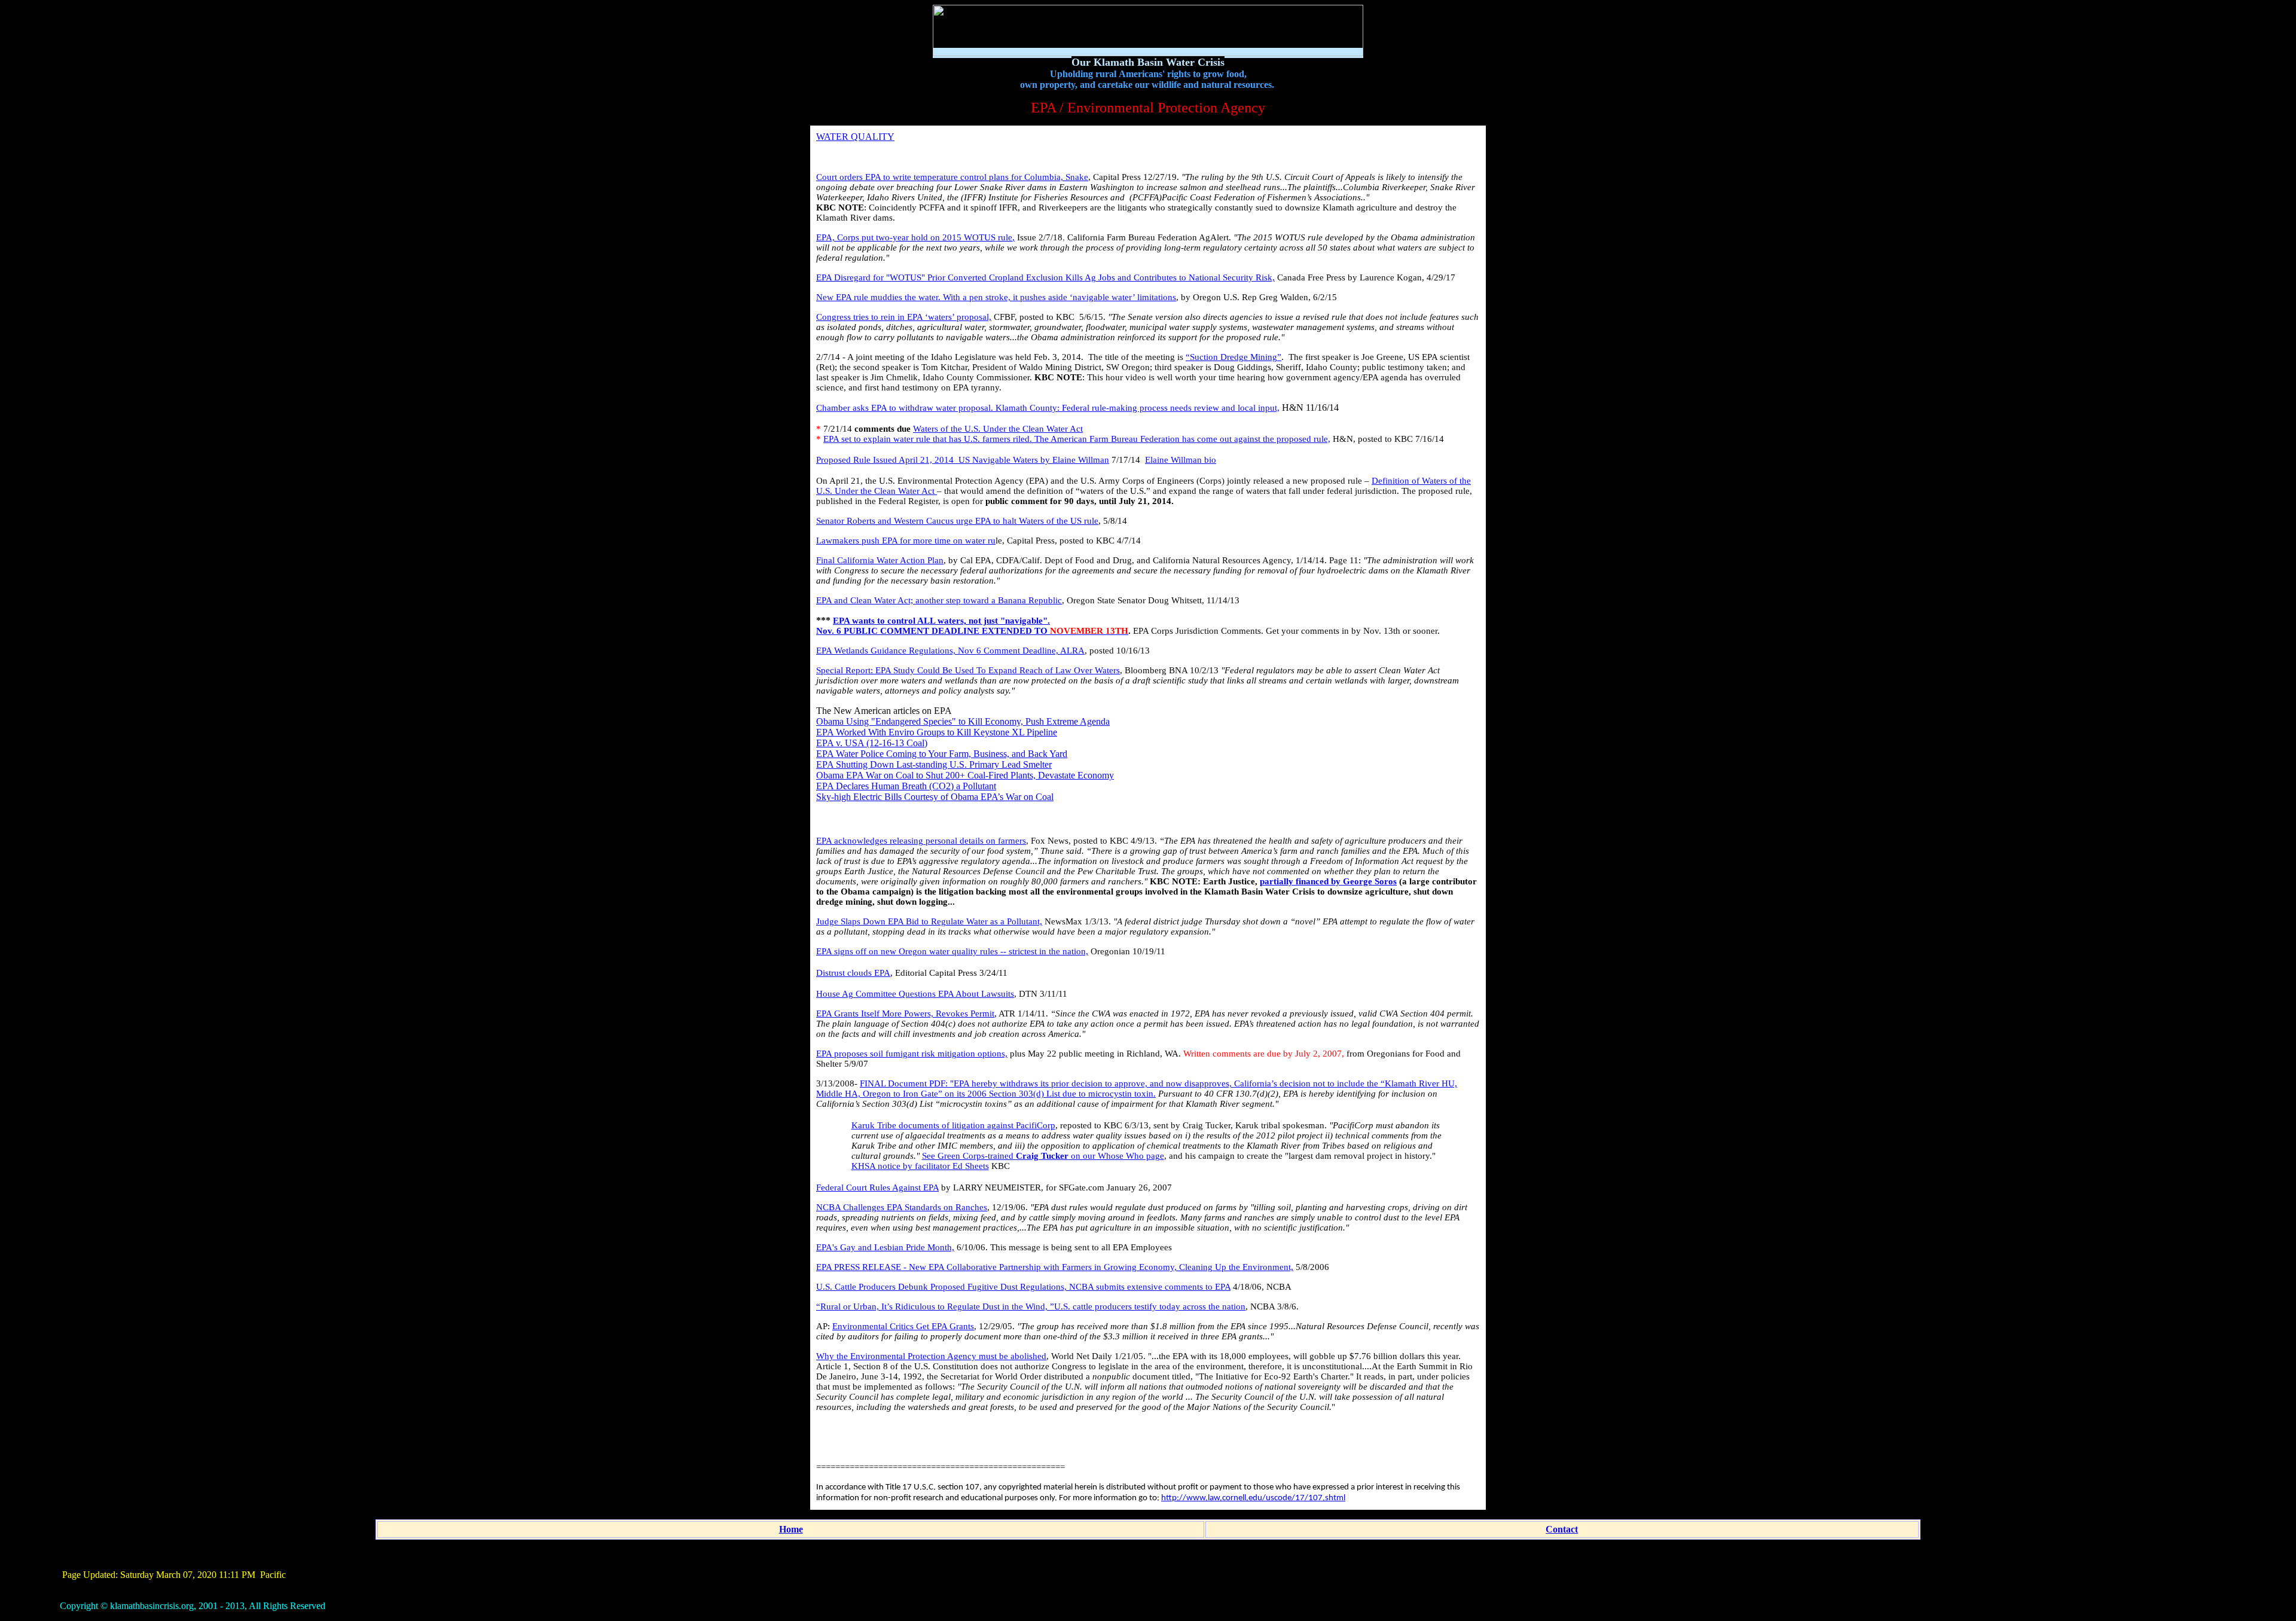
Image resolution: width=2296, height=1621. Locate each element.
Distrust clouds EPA (853, 973)
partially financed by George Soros (1328, 881)
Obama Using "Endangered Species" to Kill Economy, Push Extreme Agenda (963, 721)
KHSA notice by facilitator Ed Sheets (920, 1166)
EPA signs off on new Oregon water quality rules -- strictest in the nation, (952, 951)
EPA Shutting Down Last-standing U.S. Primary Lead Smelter (934, 764)
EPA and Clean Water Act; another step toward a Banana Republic (939, 600)
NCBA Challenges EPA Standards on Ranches (902, 1207)
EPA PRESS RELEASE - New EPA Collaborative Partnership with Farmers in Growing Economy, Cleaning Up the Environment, (1055, 1267)
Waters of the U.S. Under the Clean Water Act (998, 429)
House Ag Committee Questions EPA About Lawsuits (915, 994)
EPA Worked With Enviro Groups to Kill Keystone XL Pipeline (937, 732)
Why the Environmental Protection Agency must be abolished (931, 1356)
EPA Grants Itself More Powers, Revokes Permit (905, 1013)
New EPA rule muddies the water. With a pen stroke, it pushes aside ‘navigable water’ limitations (996, 297)
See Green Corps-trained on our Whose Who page (1043, 1156)
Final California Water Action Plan (880, 560)
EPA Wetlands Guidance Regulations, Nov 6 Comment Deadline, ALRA (950, 651)
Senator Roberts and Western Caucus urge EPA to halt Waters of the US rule (957, 521)
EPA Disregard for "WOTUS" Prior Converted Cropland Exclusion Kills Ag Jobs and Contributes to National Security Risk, (1045, 277)
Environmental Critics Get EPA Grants (903, 1326)
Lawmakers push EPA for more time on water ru (906, 541)
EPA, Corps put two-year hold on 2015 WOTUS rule (914, 237)
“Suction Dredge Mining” (1234, 357)
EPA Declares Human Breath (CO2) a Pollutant (906, 786)
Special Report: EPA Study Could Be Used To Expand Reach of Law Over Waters (968, 670)
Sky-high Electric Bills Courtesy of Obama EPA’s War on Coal (935, 797)
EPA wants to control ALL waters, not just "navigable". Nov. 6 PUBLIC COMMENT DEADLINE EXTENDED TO (972, 626)
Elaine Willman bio (1181, 460)
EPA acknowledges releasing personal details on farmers (921, 841)
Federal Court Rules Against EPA (877, 1187)
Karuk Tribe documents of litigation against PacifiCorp (953, 1125)
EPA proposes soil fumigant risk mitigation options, (912, 1054)
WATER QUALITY (855, 137)
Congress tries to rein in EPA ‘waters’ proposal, (904, 317)
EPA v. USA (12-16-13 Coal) (872, 743)
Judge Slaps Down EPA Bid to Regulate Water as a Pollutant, (929, 921)
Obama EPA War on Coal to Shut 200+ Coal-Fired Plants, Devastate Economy (965, 775)
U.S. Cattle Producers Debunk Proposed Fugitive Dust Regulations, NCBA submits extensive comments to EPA (1023, 1287)
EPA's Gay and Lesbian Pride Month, (885, 1247)
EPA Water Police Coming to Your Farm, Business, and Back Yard (942, 754)
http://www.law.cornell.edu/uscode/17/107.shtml (1253, 1498)
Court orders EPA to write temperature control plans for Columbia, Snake (952, 177)
